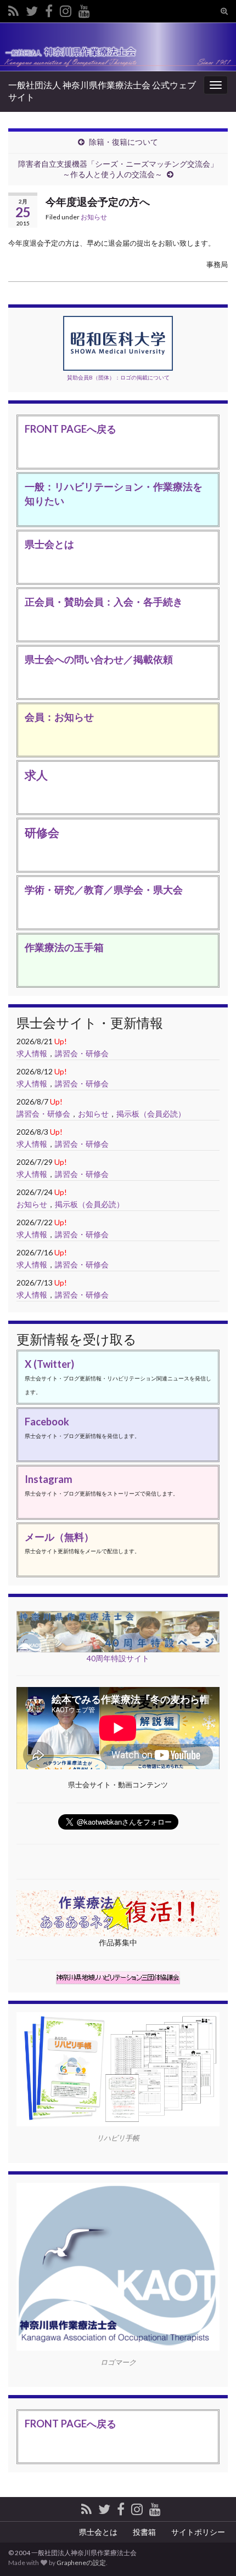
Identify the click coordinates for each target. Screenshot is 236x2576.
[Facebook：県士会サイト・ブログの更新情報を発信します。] (49, 9)
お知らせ (94, 217)
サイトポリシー (198, 2532)
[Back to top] (211, 2511)
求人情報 (32, 1053)
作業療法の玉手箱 (64, 947)
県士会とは (49, 544)
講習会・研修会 (82, 1053)
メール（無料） (59, 1537)
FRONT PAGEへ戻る (71, 429)
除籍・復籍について (123, 142)
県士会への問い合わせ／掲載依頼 (99, 659)
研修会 (42, 832)
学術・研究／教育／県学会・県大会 (104, 890)
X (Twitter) (49, 1364)
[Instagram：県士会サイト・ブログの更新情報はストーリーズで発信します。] (66, 9)
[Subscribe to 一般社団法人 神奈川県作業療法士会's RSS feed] (13, 9)
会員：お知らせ (59, 717)
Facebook (47, 1422)
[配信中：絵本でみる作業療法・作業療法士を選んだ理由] (84, 9)
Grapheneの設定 (81, 2563)
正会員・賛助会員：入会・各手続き (104, 602)
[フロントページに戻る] (118, 47)
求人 (36, 775)
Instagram (49, 1479)
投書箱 (144, 2532)
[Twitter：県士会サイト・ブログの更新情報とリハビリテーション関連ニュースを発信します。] (32, 9)
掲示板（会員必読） (151, 1114)
